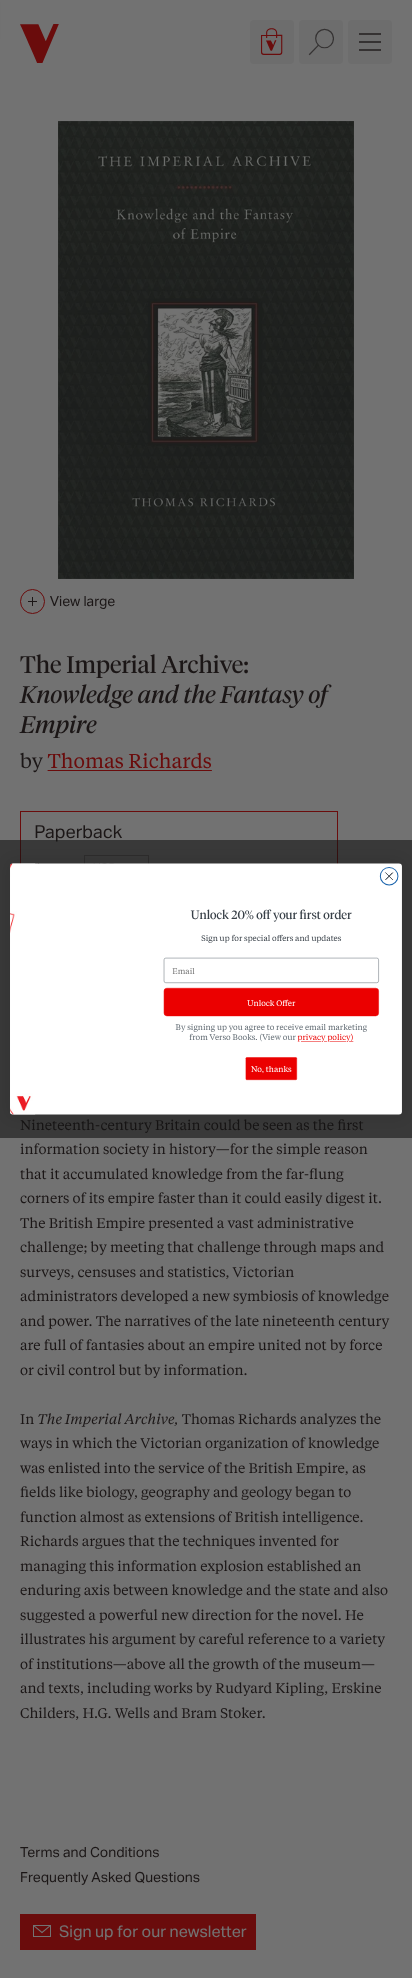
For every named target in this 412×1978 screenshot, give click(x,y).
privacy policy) (326, 1037)
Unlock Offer (271, 1002)
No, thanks (271, 1069)
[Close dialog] (389, 876)
